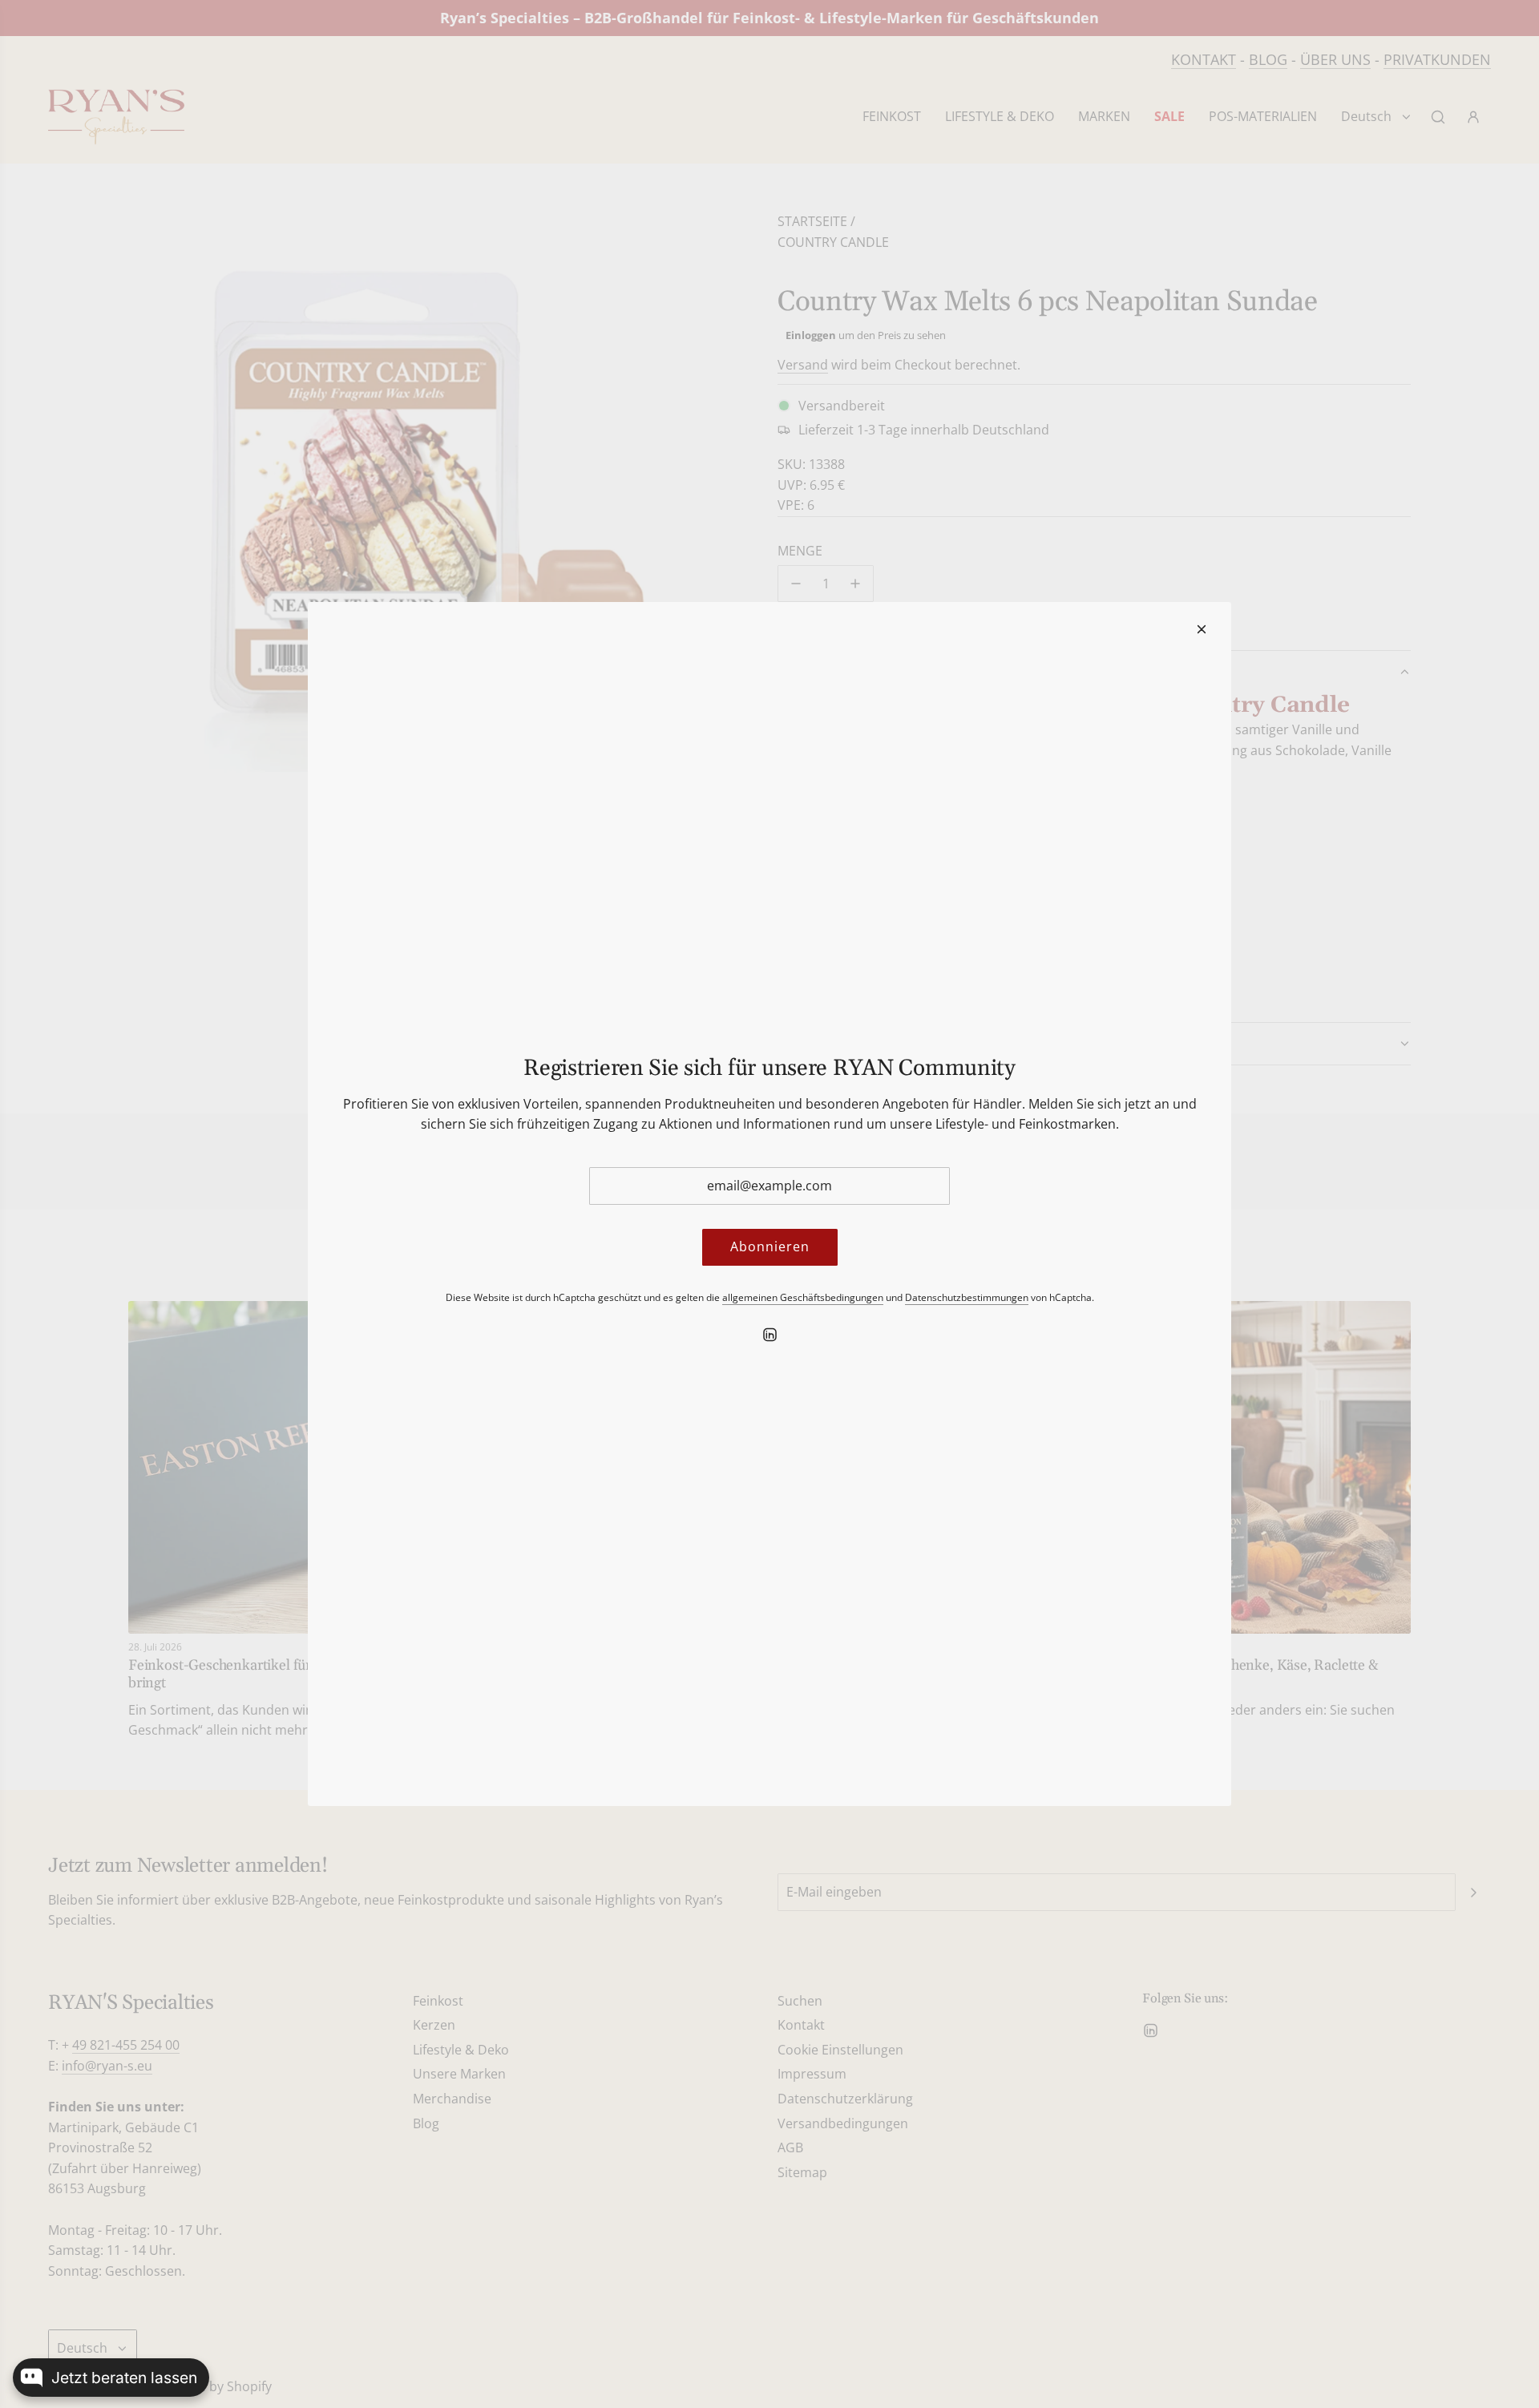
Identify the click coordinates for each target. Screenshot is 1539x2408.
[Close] (1202, 629)
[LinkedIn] (769, 1335)
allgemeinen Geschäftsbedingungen (803, 1297)
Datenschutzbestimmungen (967, 1297)
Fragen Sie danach (157, 2319)
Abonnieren (770, 1246)
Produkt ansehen (66, 2319)
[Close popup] (198, 2151)
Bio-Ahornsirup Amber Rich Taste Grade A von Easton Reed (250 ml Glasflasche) (131, 2239)
